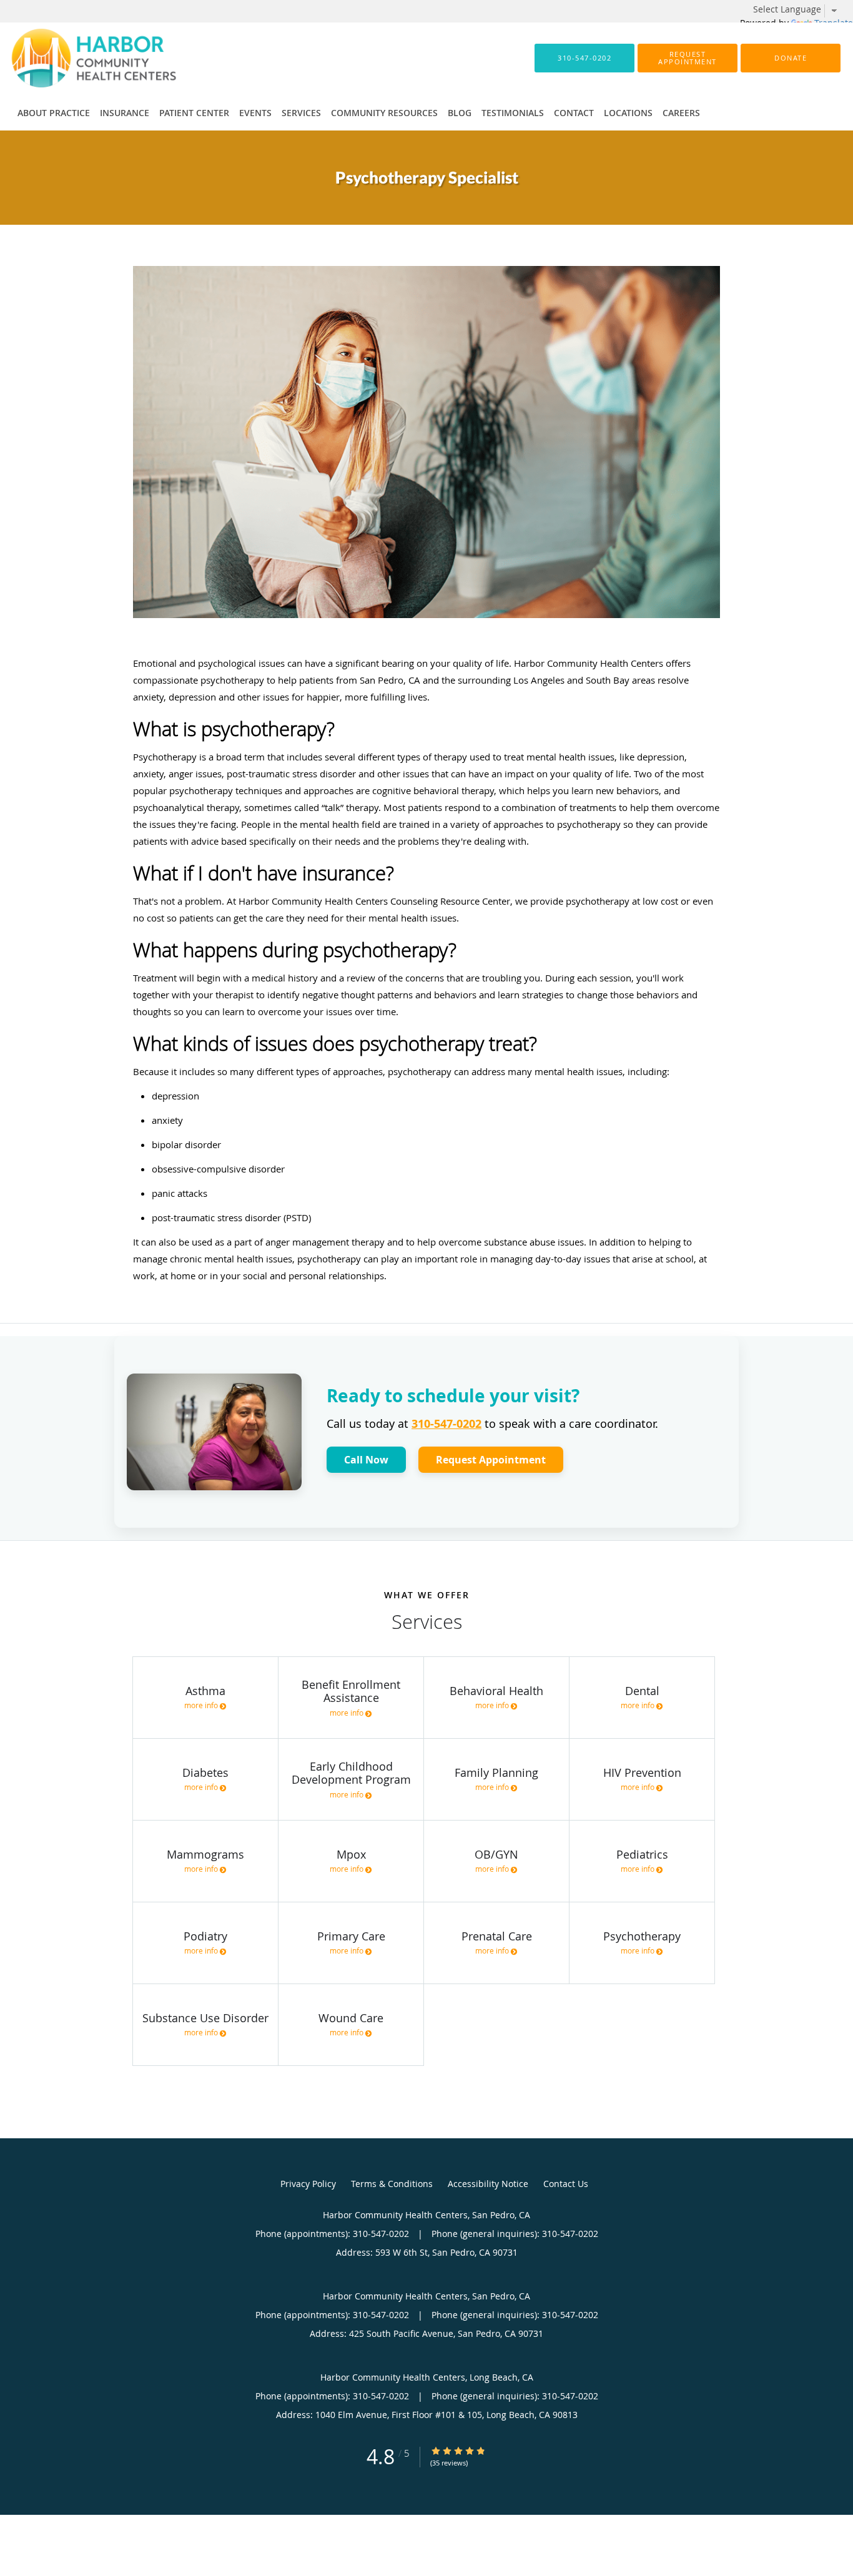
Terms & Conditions (392, 2184)
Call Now (366, 1460)
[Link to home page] (75, 58)
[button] (688, 58)
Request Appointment (491, 1460)
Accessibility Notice (488, 2184)
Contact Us (566, 2184)
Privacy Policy (308, 2184)
